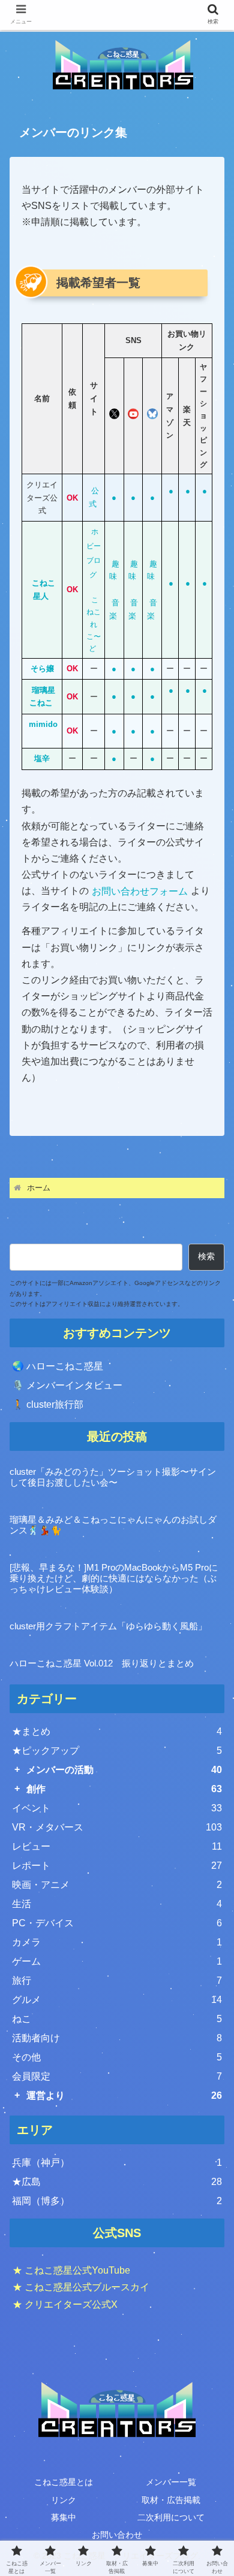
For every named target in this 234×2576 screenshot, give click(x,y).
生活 (117, 1904)
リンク (64, 2500)
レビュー (117, 1846)
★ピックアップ (117, 1751)
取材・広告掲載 (171, 2500)
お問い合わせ (117, 2535)
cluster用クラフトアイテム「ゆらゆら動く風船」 (108, 1626)
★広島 (117, 2182)
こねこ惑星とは (64, 2482)
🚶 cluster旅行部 (48, 1404)
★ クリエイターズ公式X (65, 2304)
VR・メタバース (117, 1827)
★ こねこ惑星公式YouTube (71, 2270)
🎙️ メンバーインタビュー (67, 1385)
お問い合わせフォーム (140, 891)
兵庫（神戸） (117, 2163)
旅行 (117, 1981)
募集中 (64, 2517)
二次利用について (171, 2517)
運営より (124, 2095)
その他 (117, 2057)
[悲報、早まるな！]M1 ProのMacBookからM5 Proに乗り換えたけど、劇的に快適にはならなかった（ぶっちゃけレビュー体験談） (114, 1578)
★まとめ (117, 1731)
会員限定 (117, 2076)
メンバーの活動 (124, 1770)
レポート (117, 1866)
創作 (124, 1789)
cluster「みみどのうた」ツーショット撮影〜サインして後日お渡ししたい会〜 (113, 1477)
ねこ (117, 2019)
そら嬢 (42, 669)
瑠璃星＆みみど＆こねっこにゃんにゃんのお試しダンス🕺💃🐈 (113, 1525)
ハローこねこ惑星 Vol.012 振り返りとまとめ (102, 1663)
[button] (210, 1943)
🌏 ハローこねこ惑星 (58, 1366)
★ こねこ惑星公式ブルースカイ (81, 2287)
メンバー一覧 (171, 2482)
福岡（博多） (117, 2201)
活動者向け (117, 2038)
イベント (117, 1808)
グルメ (117, 2000)
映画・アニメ (117, 1885)
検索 (206, 1256)
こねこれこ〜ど (94, 625)
